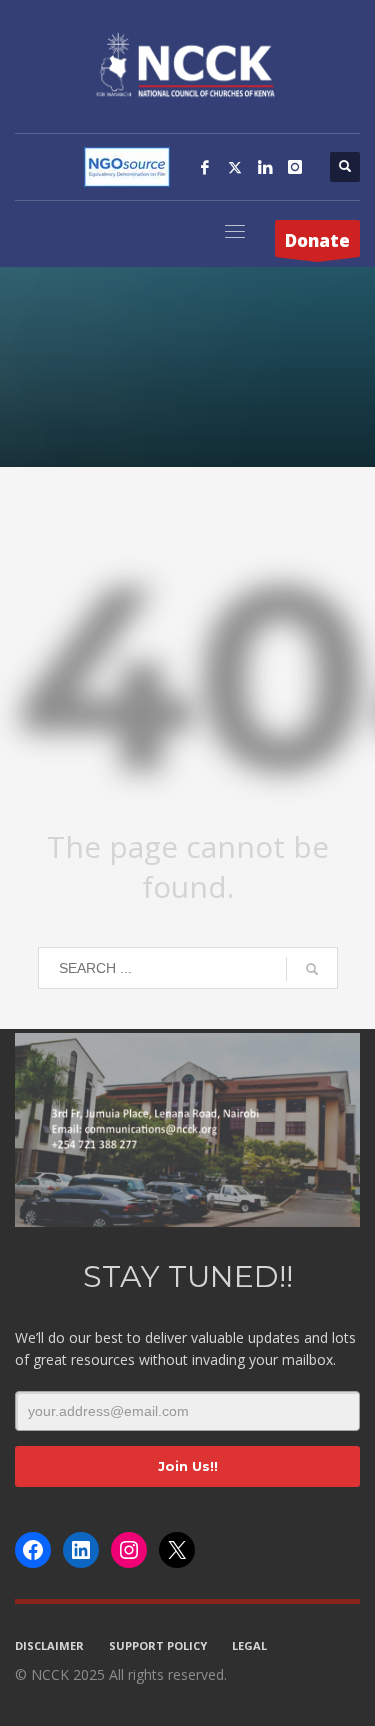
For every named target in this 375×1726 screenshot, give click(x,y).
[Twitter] (235, 167)
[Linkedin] (265, 167)
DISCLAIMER (49, 1645)
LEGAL (249, 1645)
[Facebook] (205, 167)
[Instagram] (295, 167)
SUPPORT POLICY (158, 1645)
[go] (312, 969)
